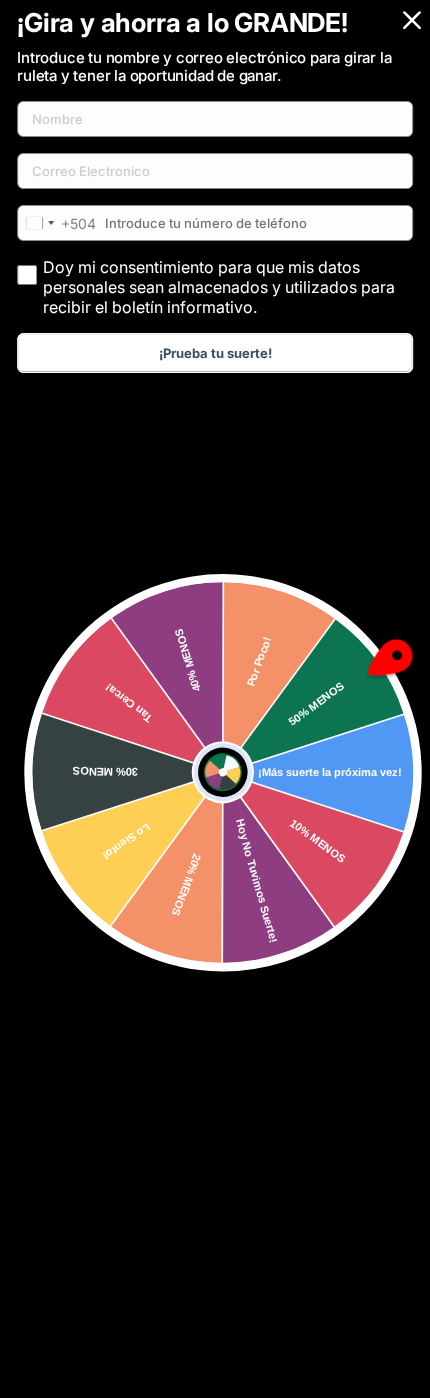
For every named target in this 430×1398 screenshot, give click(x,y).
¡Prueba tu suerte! (215, 353)
